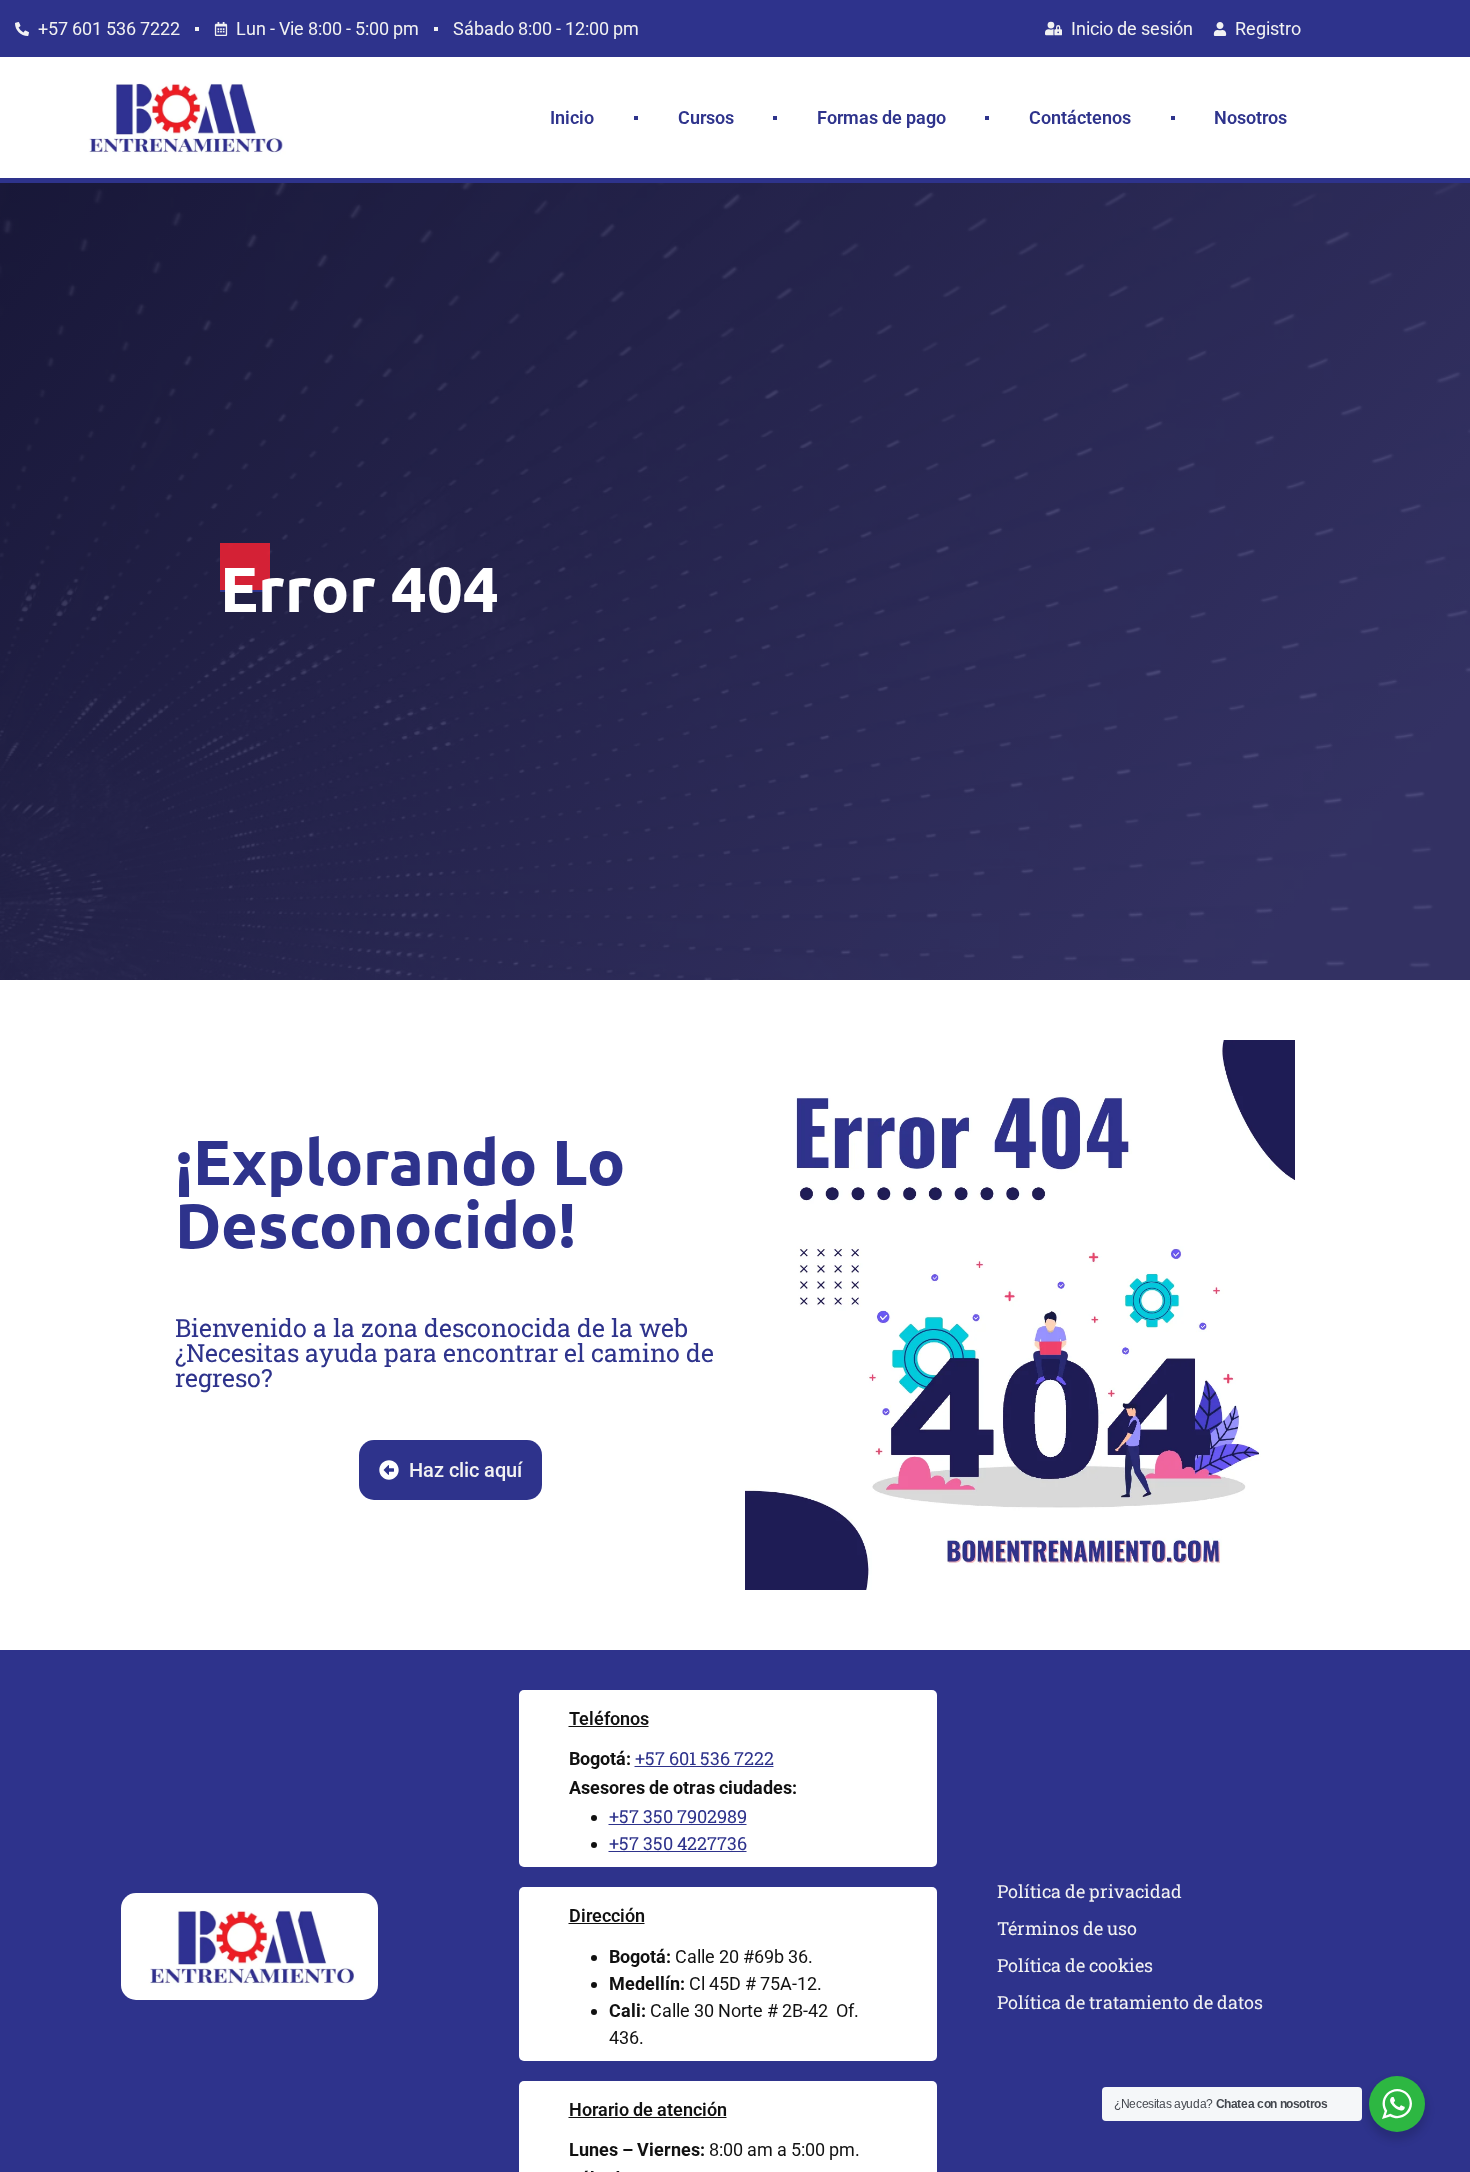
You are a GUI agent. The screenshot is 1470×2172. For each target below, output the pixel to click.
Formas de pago (881, 117)
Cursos (706, 117)
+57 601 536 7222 (704, 1758)
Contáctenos (1080, 117)
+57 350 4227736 (678, 1843)
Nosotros (1250, 117)
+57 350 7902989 (678, 1816)
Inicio (572, 117)
